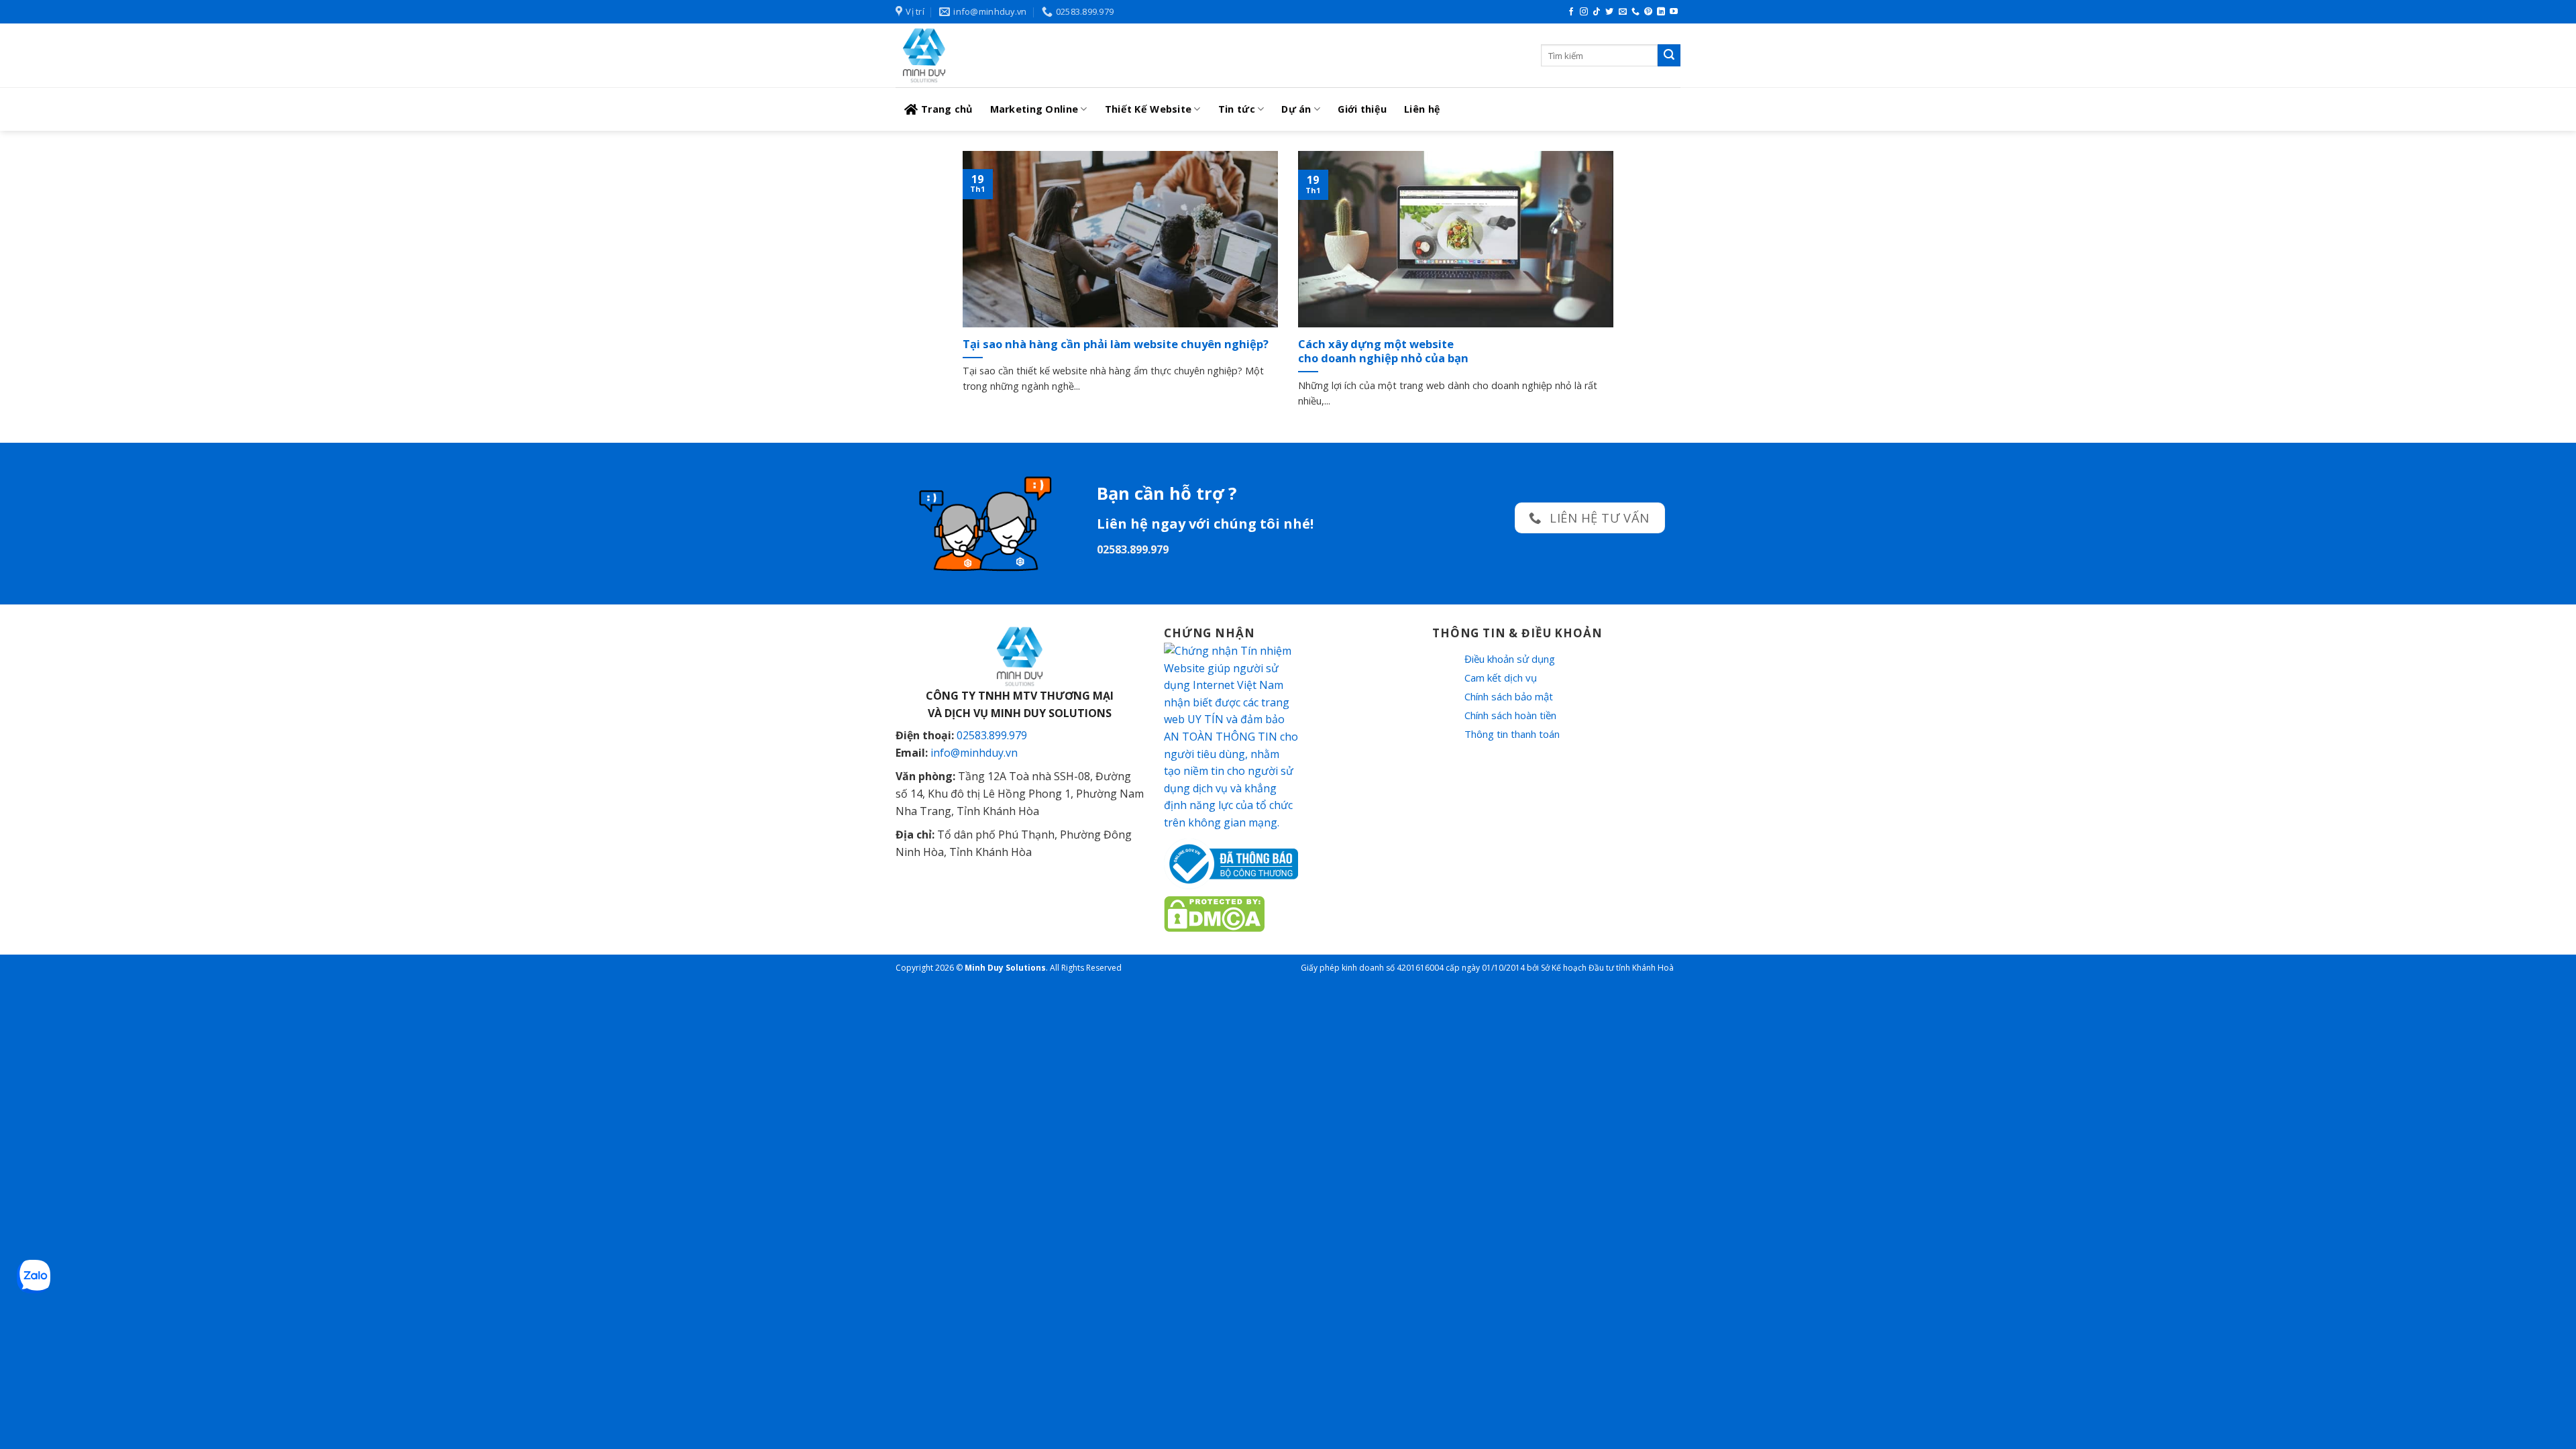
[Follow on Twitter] (1609, 12)
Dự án (1296, 109)
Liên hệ (1422, 109)
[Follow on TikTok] (1597, 12)
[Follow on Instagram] (1584, 12)
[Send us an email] (1623, 12)
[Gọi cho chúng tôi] (1635, 12)
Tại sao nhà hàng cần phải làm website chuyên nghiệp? (1116, 344)
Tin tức (1237, 109)
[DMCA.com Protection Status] (1214, 912)
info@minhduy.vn (974, 753)
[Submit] (1669, 56)
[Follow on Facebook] (1571, 12)
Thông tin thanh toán (1512, 734)
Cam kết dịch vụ (1501, 678)
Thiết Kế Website (1148, 109)
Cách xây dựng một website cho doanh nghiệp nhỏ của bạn (1383, 351)
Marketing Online (1034, 109)
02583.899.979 (992, 735)
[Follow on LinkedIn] (1661, 12)
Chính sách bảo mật (1509, 696)
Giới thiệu (1362, 109)
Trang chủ (947, 109)
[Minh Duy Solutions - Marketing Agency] (996, 55)
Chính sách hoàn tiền (1510, 715)
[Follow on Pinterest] (1648, 12)
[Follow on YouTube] (1674, 12)
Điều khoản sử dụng (1510, 659)
